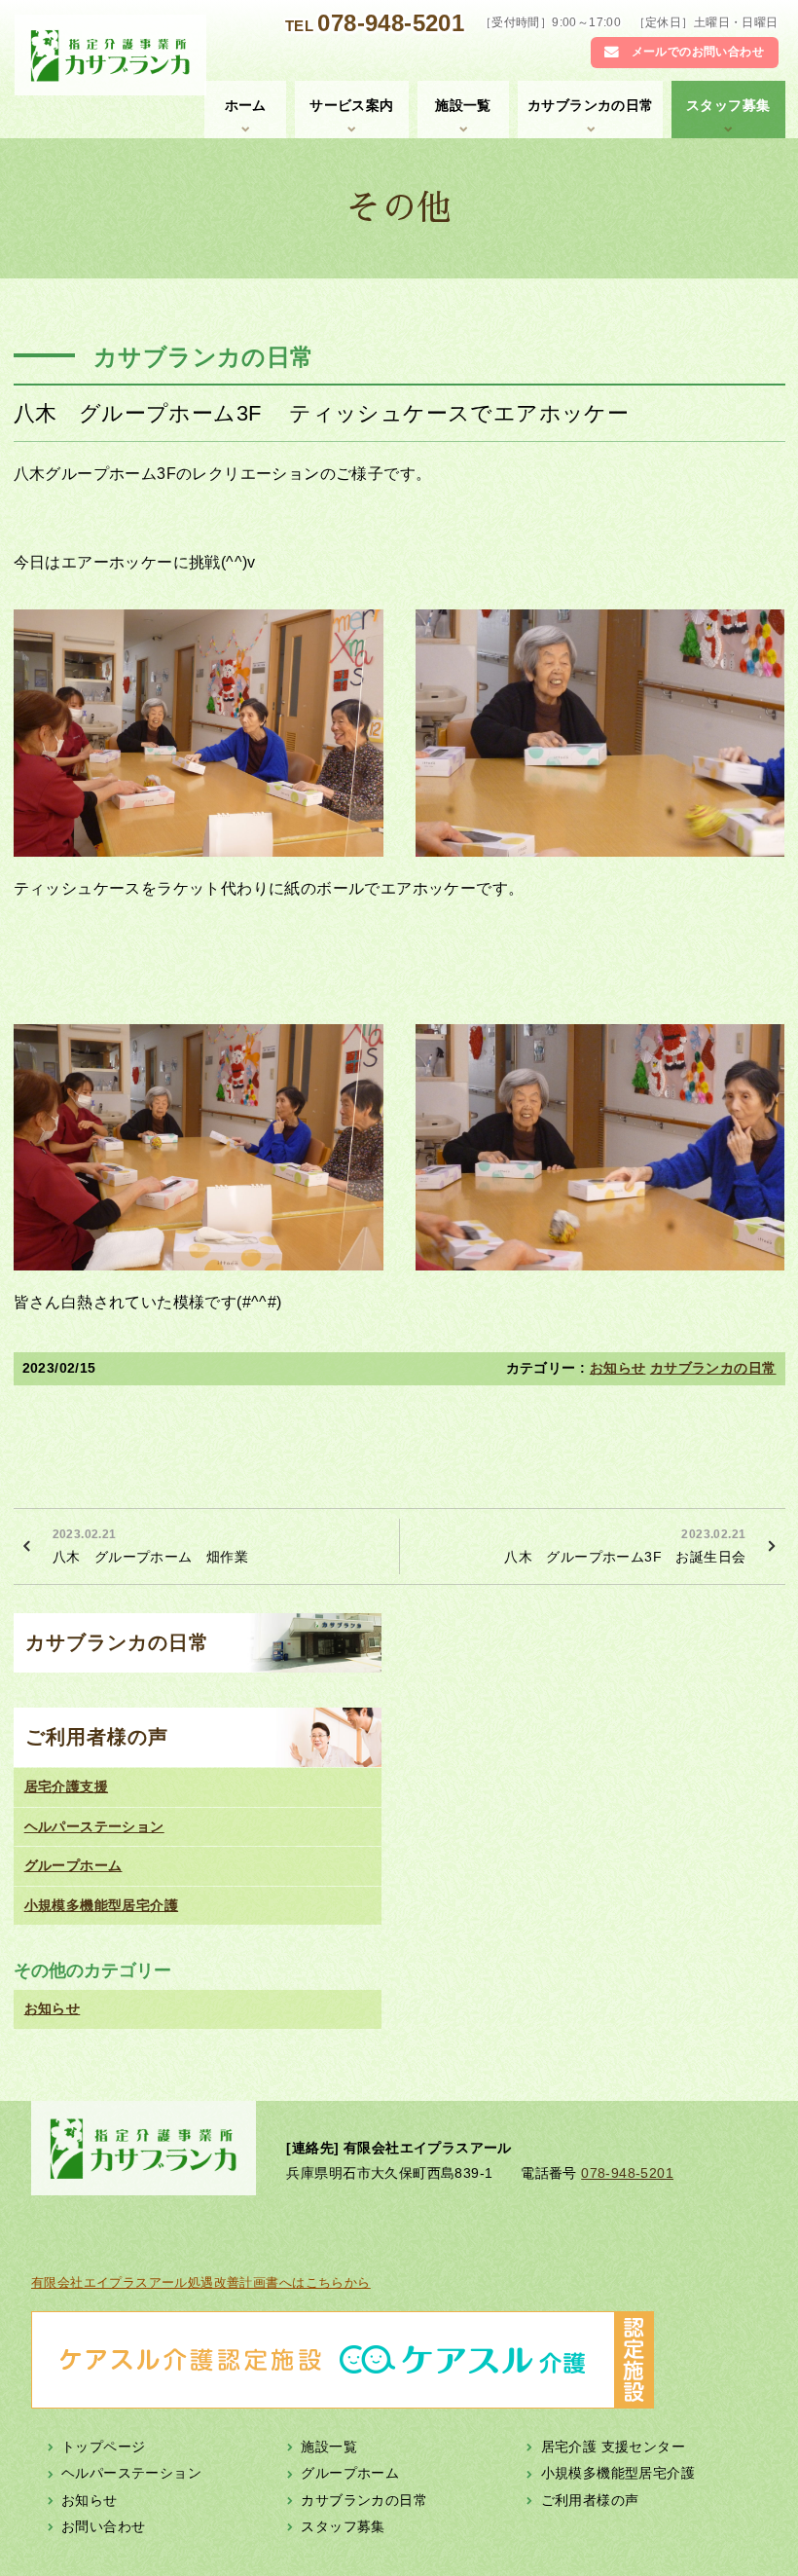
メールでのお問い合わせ (698, 52)
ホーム (246, 105)
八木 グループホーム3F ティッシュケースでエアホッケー (322, 413)
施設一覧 (463, 105)
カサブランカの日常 (591, 105)
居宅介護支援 (66, 1786)
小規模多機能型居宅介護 (101, 1905)
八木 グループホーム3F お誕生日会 (625, 1546)
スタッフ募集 (728, 105)
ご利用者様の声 (97, 1737)
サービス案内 (351, 105)
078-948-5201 (391, 23)
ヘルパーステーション (94, 1826)
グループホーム (73, 1865)
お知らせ (618, 1368)
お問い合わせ (103, 2526)
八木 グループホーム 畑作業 (151, 1546)
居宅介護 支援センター (613, 2447)
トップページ (103, 2447)
